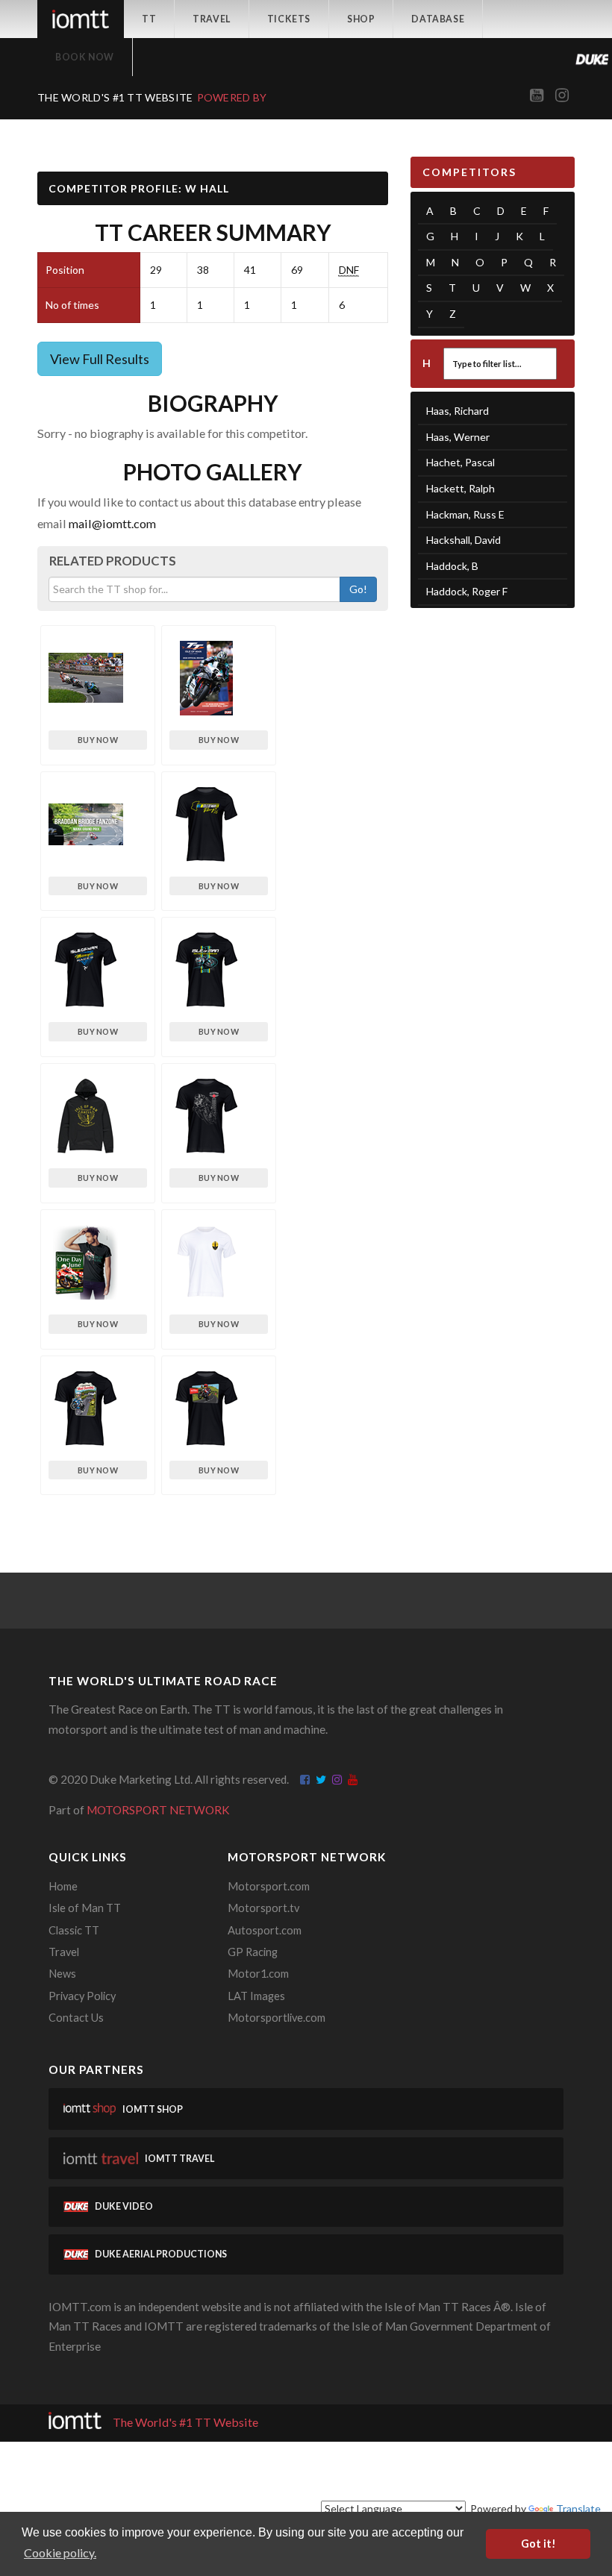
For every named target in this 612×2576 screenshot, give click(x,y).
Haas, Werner (458, 437)
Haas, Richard (458, 411)
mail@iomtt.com (112, 523)
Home (63, 1886)
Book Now (85, 57)
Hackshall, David (463, 540)
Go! (358, 589)
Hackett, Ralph (460, 488)
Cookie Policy (466, 2470)
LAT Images (256, 1996)
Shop (361, 19)
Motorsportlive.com (277, 2018)
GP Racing (253, 1952)
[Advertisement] (493, 701)
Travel (212, 19)
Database (438, 19)
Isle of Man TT (85, 1908)
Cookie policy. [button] (60, 2553)
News (62, 1974)
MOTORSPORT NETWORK (158, 1810)
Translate (578, 2508)
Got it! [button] (538, 2544)
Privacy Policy (82, 1996)
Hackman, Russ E (465, 514)
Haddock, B (452, 566)
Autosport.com (265, 1930)
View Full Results (100, 359)
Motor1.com (258, 1974)
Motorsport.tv (263, 1908)
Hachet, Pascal (460, 462)
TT (149, 19)
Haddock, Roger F (467, 591)
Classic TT (74, 1930)
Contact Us (76, 2018)
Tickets (289, 19)
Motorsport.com (269, 1886)
